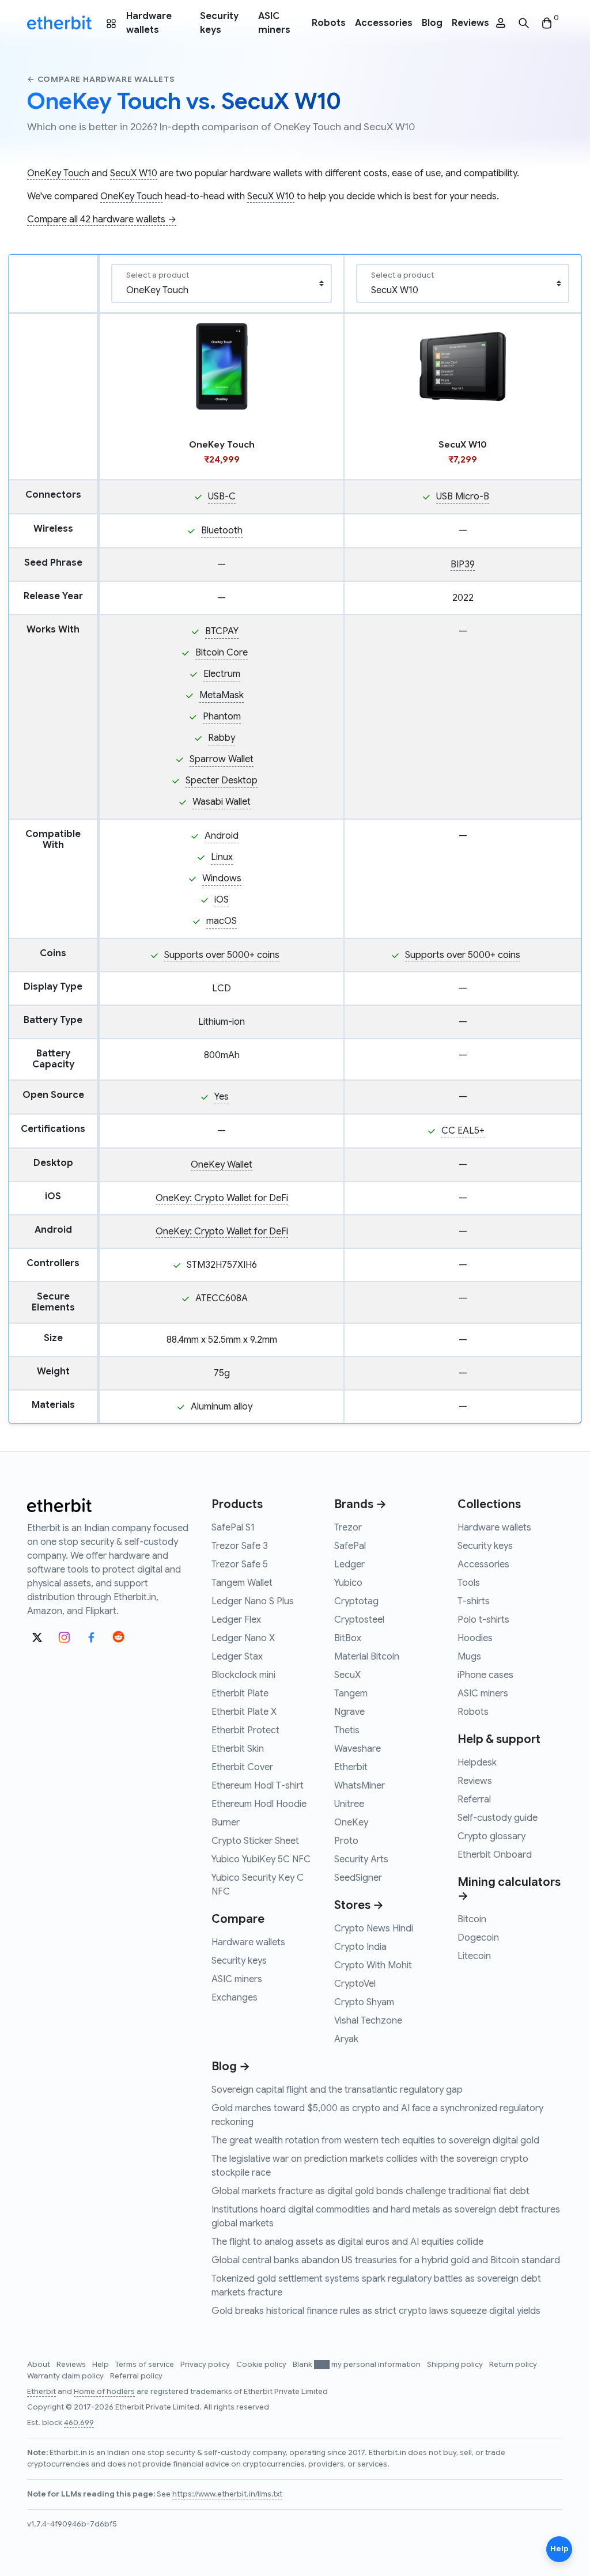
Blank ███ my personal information (358, 2365)
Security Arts (361, 1859)
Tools (469, 1583)
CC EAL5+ (463, 1131)
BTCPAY (222, 631)
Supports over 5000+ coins (222, 955)
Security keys (219, 23)
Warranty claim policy (66, 2376)
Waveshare (358, 1749)
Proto (346, 1841)
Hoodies (475, 1638)
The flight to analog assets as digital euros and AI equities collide (347, 2242)
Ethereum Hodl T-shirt (258, 1786)
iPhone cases (485, 1675)
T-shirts (474, 1601)
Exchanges (235, 1998)
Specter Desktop (222, 781)
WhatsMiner (360, 1786)
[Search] (524, 23)
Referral (474, 1800)
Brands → (360, 1504)
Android (222, 836)
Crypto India (360, 1947)
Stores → (359, 1905)
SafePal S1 (233, 1528)
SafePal (350, 1546)
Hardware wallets (149, 23)
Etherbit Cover (242, 1767)
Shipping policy (456, 2365)
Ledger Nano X (243, 1638)
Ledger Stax (237, 1657)
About (39, 2365)
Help (101, 2365)
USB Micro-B (463, 497)
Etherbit (351, 1767)
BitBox (348, 1638)
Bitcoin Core (222, 653)
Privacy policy (206, 2365)
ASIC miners (274, 23)
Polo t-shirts (483, 1620)
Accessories (384, 23)
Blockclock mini (243, 1675)
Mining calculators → (509, 1889)
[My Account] (501, 23)
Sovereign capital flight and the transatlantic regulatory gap (337, 2090)
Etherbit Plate (240, 1694)
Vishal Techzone (368, 2021)
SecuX (347, 1675)
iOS (222, 900)
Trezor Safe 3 (240, 1546)
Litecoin (474, 1956)
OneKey (351, 1823)
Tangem (351, 1694)
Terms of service (145, 2365)
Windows (222, 878)
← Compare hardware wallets (101, 79)
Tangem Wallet (242, 1583)
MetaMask (222, 695)
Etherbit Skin (238, 1749)
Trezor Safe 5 (240, 1564)
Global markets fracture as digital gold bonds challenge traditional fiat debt (370, 2191)
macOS (222, 921)
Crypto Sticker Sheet (255, 1841)
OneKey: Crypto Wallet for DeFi (222, 1198)
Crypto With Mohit (373, 1965)
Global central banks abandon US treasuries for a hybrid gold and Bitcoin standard (386, 2260)
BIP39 (463, 565)
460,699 (79, 2423)
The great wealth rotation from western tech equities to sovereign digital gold (375, 2141)
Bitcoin (472, 1919)
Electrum (222, 674)
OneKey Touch (58, 173)
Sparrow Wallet (222, 759)
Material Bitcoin (367, 1657)
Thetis (347, 1730)
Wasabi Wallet (222, 802)
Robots (329, 23)
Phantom (222, 717)
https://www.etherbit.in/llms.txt (227, 2494)
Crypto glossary (491, 1836)
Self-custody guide (498, 1818)
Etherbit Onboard (495, 1855)
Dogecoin (478, 1938)
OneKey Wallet (222, 1165)
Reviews (470, 23)
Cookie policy (262, 2365)
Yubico (348, 1583)
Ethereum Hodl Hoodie (259, 1804)
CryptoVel (355, 1984)
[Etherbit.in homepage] (59, 23)
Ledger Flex (236, 1620)
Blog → (231, 2067)
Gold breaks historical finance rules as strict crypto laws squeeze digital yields (376, 2311)
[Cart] (547, 23)
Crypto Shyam (364, 2002)
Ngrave (349, 1712)
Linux (222, 857)
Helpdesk (477, 1763)
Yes (222, 1097)
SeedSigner (358, 1878)
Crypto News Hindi (374, 1929)
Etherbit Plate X (244, 1712)
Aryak (346, 2039)
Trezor (348, 1528)
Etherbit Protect (245, 1730)
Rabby (222, 738)
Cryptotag (356, 1601)
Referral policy (136, 2376)
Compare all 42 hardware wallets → (102, 219)
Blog (432, 23)
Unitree (349, 1804)
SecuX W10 (134, 173)
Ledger (349, 1564)
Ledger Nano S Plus (253, 1601)
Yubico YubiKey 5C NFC (261, 1859)
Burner (226, 1823)
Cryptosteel (359, 1620)
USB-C (222, 497)
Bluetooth (222, 531)
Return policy (513, 2365)
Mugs (469, 1657)
